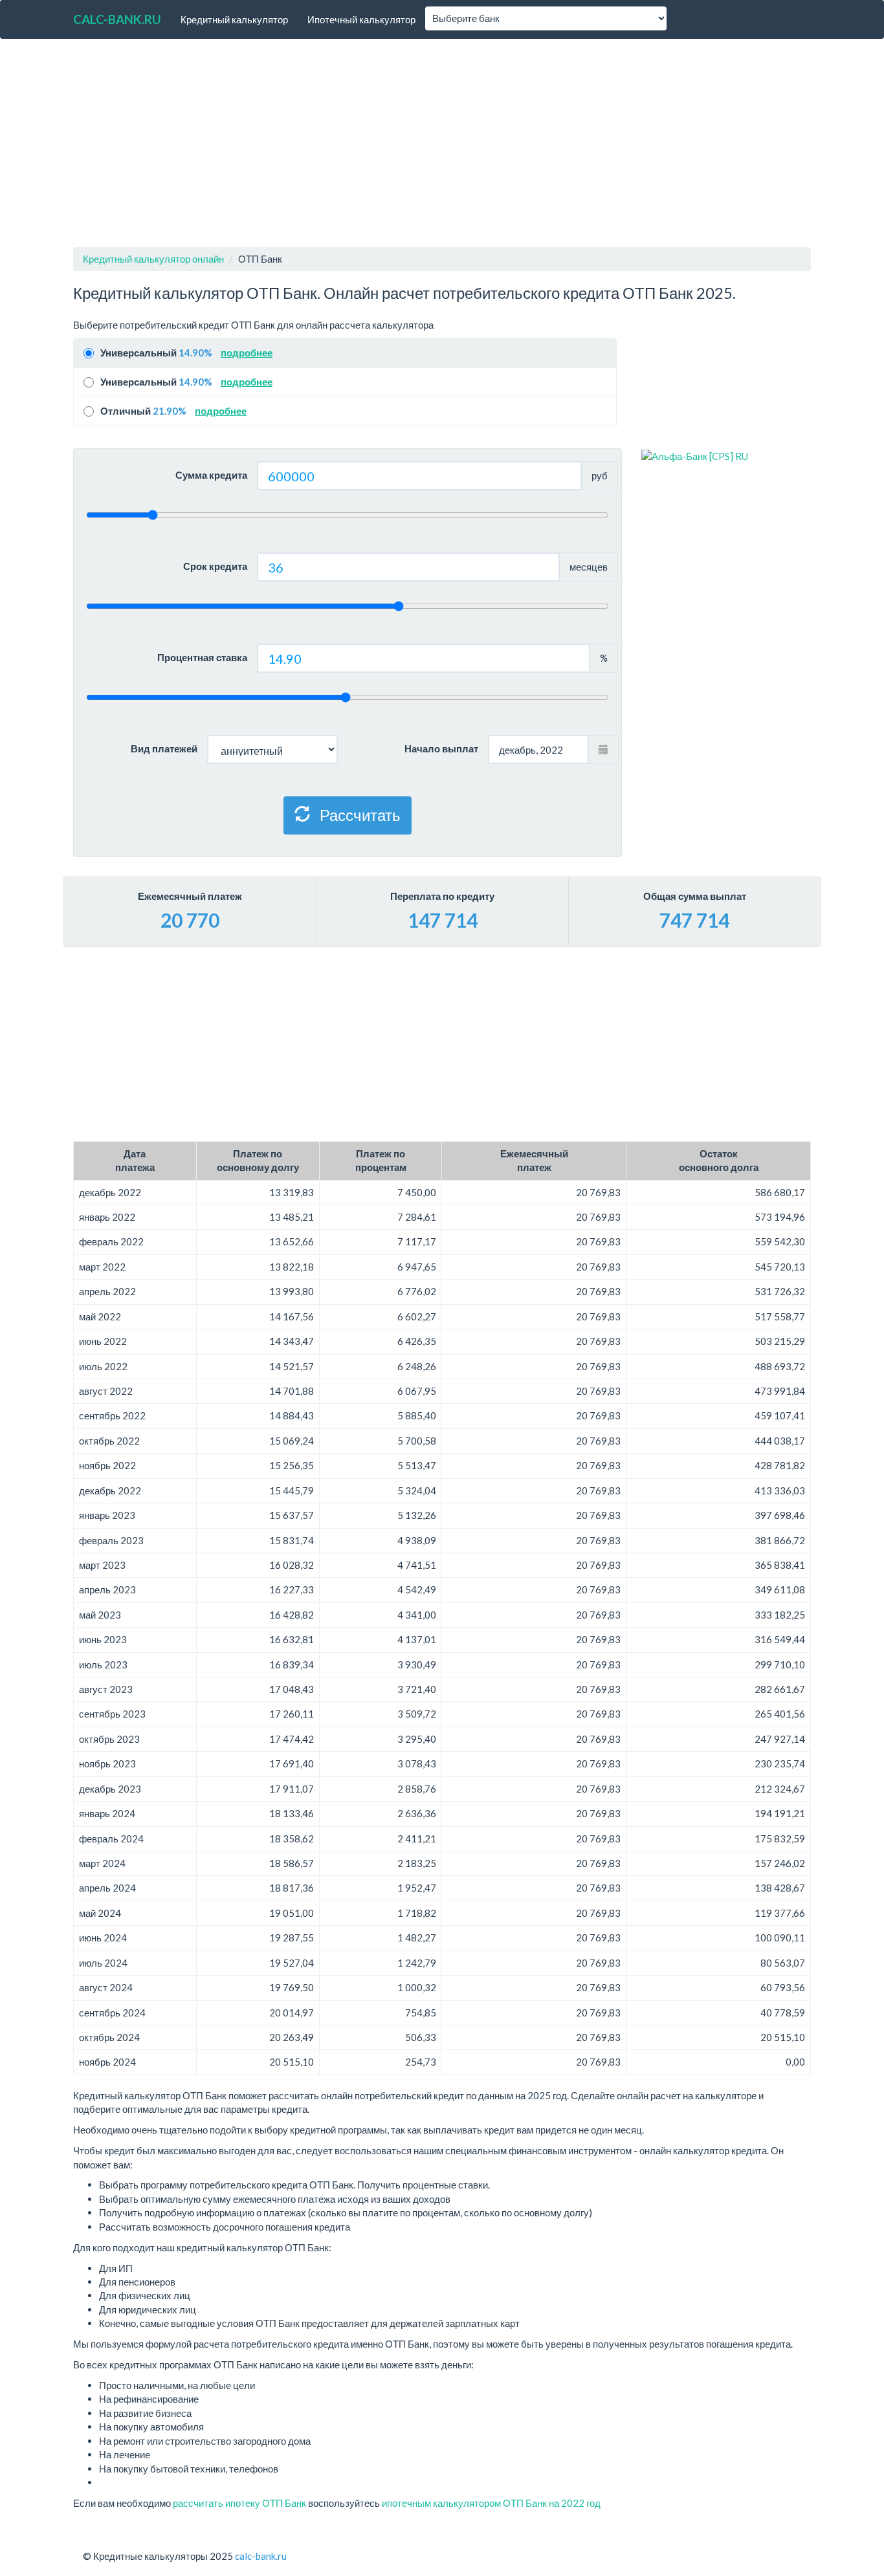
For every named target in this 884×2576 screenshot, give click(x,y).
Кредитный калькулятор (234, 19)
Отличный (173, 411)
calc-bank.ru (261, 2556)
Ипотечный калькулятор (361, 19)
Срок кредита (215, 566)
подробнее (247, 353)
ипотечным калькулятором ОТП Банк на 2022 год (491, 2503)
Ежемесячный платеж (190, 896)
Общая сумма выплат (695, 896)
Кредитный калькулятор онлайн (153, 259)
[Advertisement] (442, 143)
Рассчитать (359, 815)
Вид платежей (164, 748)
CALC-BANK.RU (117, 19)
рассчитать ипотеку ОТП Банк (239, 2503)
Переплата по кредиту (442, 896)
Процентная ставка (202, 657)
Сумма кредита (211, 475)
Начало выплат (441, 748)
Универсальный (186, 353)
